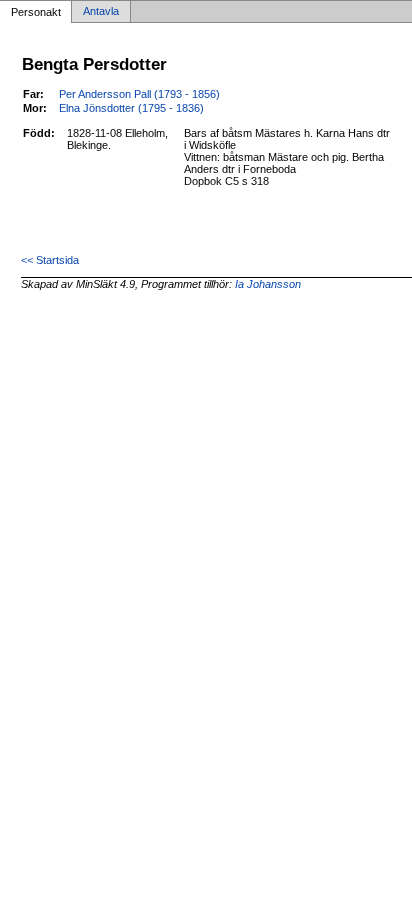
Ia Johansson (268, 284)
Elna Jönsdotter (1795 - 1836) (131, 108)
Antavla (101, 12)
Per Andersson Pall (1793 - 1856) (139, 94)
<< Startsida (50, 260)
